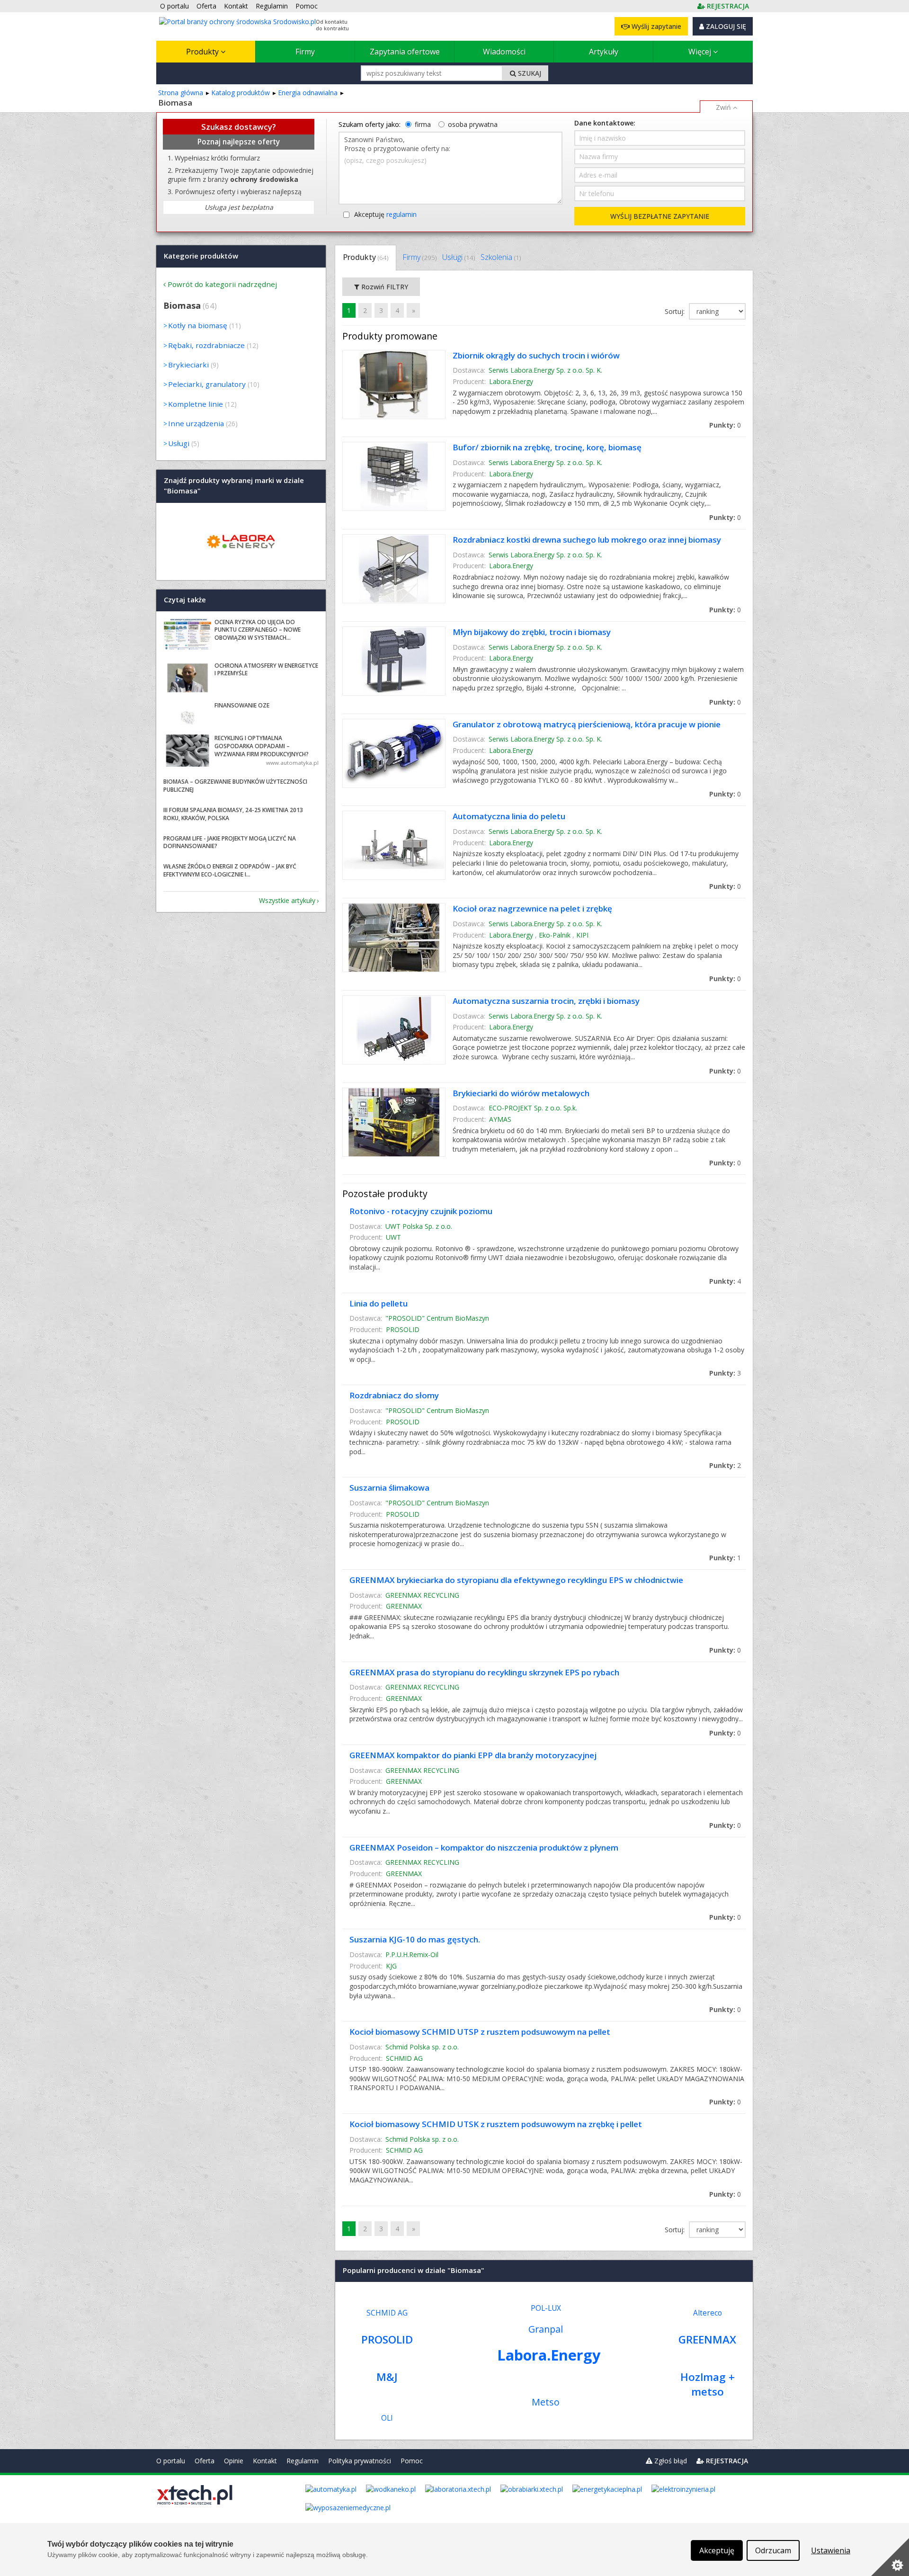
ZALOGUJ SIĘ (725, 26)
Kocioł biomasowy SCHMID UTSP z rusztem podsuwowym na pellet (480, 2032)
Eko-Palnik (555, 935)
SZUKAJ (529, 73)
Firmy (305, 52)
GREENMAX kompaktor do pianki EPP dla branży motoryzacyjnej (473, 1755)
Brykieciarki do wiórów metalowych (521, 1093)
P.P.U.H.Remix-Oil (412, 1954)
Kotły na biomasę (198, 325)
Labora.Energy (511, 381)
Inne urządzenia (196, 423)
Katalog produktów (241, 93)
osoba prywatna (473, 124)
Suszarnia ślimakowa (389, 1488)
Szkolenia (501, 257)
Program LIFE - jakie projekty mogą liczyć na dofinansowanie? (230, 842)
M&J (387, 2377)
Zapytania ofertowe (405, 52)
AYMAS (500, 1119)
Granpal (546, 2329)
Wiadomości (504, 52)
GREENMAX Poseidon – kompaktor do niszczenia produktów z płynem (484, 1847)
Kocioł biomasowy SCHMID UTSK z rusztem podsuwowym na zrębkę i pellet (496, 2124)
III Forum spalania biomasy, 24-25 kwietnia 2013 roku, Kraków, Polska (233, 814)
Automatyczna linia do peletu (509, 816)
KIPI (582, 935)
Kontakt (265, 2461)
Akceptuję (385, 214)
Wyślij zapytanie (655, 26)
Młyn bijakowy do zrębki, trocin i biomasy (532, 632)
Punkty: (725, 425)
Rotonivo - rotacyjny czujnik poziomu (421, 1211)
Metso (546, 2402)
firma (423, 124)
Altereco (708, 2313)
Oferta (205, 2461)
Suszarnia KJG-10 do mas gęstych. (415, 1939)
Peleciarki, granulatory (207, 384)
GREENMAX (404, 1606)
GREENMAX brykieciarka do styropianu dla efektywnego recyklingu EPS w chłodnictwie (516, 1580)
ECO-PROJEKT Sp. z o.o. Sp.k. (533, 1108)
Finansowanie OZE (242, 705)
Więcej (701, 52)
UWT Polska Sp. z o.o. (419, 1226)
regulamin (401, 214)
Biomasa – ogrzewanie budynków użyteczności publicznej (235, 786)
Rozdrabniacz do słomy (394, 1395)
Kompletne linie (196, 404)
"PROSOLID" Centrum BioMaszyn (437, 1318)
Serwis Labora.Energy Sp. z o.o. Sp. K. (545, 370)
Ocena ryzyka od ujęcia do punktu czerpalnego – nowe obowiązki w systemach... (258, 630)
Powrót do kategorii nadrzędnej (222, 284)
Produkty (203, 52)
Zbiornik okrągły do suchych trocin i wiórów (536, 355)
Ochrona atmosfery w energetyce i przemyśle (266, 670)
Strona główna (181, 93)
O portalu (171, 2461)
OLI (387, 2418)
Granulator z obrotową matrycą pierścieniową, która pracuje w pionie (587, 724)
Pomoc (412, 2461)
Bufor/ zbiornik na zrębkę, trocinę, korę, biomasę (547, 447)
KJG (391, 1966)
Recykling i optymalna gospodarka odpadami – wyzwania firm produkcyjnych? (262, 746)
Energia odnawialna (308, 93)
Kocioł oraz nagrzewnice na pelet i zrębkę (532, 908)
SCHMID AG (404, 2058)
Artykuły (604, 52)
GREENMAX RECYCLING (422, 1595)
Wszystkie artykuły (287, 900)
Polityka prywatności (360, 2461)
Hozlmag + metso (708, 2384)
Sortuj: (676, 311)
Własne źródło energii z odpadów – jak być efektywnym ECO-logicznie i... (230, 870)
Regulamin (303, 2461)
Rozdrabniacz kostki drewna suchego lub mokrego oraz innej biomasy (587, 540)
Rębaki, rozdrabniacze (206, 345)
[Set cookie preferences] (890, 2557)
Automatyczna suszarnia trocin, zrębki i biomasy (546, 1001)
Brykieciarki (188, 365)
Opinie (234, 2461)
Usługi (459, 257)
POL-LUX (546, 2308)
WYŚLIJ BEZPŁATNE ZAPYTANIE (660, 216)
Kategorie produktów (201, 256)
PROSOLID (403, 1329)
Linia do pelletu (379, 1303)
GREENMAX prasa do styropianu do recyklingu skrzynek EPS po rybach (484, 1672)
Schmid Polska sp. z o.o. (422, 2047)
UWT (393, 1237)
